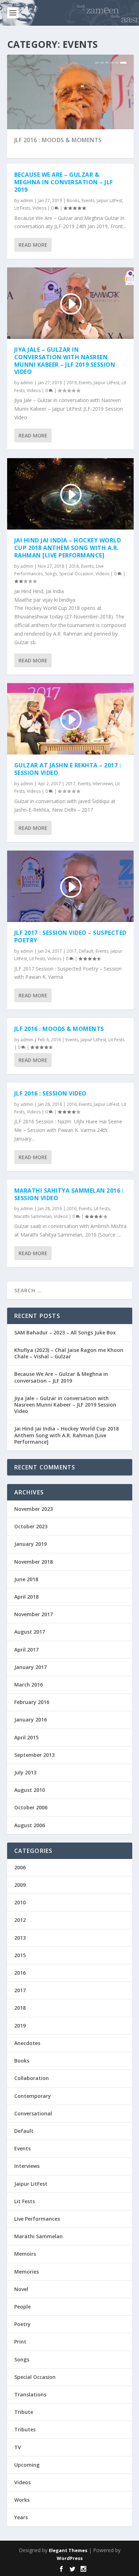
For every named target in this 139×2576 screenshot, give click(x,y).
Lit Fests (22, 208)
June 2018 (26, 1579)
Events (88, 201)
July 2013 (25, 1772)
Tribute (24, 2412)
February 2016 (32, 1702)
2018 (74, 566)
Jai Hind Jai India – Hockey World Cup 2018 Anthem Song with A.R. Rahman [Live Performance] (68, 548)
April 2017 (26, 1650)
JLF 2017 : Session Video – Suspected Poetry (70, 936)
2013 (20, 1938)
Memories (27, 2272)
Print (20, 2342)
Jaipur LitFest (109, 201)
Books (73, 201)
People (22, 2307)
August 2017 (30, 1632)
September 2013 (34, 1755)
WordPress (70, 2558)
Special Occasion (76, 574)
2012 (20, 1920)
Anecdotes (27, 2043)
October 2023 (31, 1526)
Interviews (103, 784)
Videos (39, 208)
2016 (72, 1104)
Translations (30, 2394)
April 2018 (26, 1597)
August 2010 (30, 1790)
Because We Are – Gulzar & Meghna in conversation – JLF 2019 (64, 182)
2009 (20, 1885)
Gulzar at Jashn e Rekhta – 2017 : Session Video (68, 769)
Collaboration (32, 2078)
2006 (20, 1867)
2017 (71, 784)
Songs (51, 574)
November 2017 (34, 1614)
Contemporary (33, 2096)
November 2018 (34, 1562)
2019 (72, 383)
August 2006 (30, 1825)
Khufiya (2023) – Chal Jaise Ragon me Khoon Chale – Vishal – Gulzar (69, 1353)
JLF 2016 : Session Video (50, 1093)
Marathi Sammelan (33, 1216)
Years (21, 2517)
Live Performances (37, 2219)
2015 (20, 1955)
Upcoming (27, 2465)
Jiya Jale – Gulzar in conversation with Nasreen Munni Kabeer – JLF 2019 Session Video (65, 361)
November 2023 (34, 1509)
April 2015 (26, 1737)
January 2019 (30, 1544)
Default (86, 951)
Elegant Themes (68, 2550)
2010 (20, 1902)
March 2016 (29, 1685)
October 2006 (31, 1807)
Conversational (33, 2113)
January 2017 (30, 1667)
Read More (33, 245)
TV (18, 2447)
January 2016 (30, 1720)
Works (22, 2500)
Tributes (25, 2429)
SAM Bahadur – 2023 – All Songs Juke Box (65, 1332)
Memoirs (25, 2254)
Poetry (22, 2324)
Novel (21, 2289)
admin (27, 201)
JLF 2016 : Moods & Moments (58, 140)
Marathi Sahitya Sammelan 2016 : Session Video (69, 1194)
